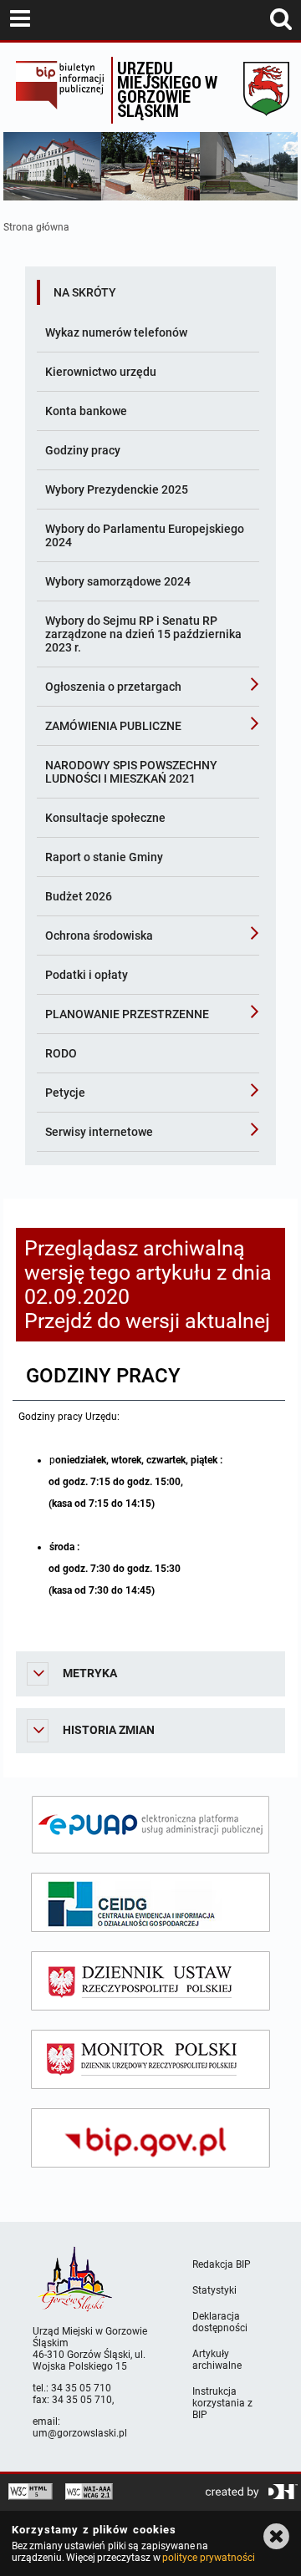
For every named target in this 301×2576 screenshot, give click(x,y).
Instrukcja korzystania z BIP (222, 2403)
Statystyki (214, 2290)
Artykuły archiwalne (217, 2360)
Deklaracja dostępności (220, 2322)
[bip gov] (150, 2138)
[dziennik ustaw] (150, 1981)
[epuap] (150, 1825)
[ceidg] (150, 1902)
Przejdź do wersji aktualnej (147, 1321)
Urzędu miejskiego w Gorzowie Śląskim (167, 89)
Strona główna (36, 227)
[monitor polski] (150, 2059)
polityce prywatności (208, 2558)
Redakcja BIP (222, 2264)
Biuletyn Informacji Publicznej (59, 90)
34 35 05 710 (81, 2388)
